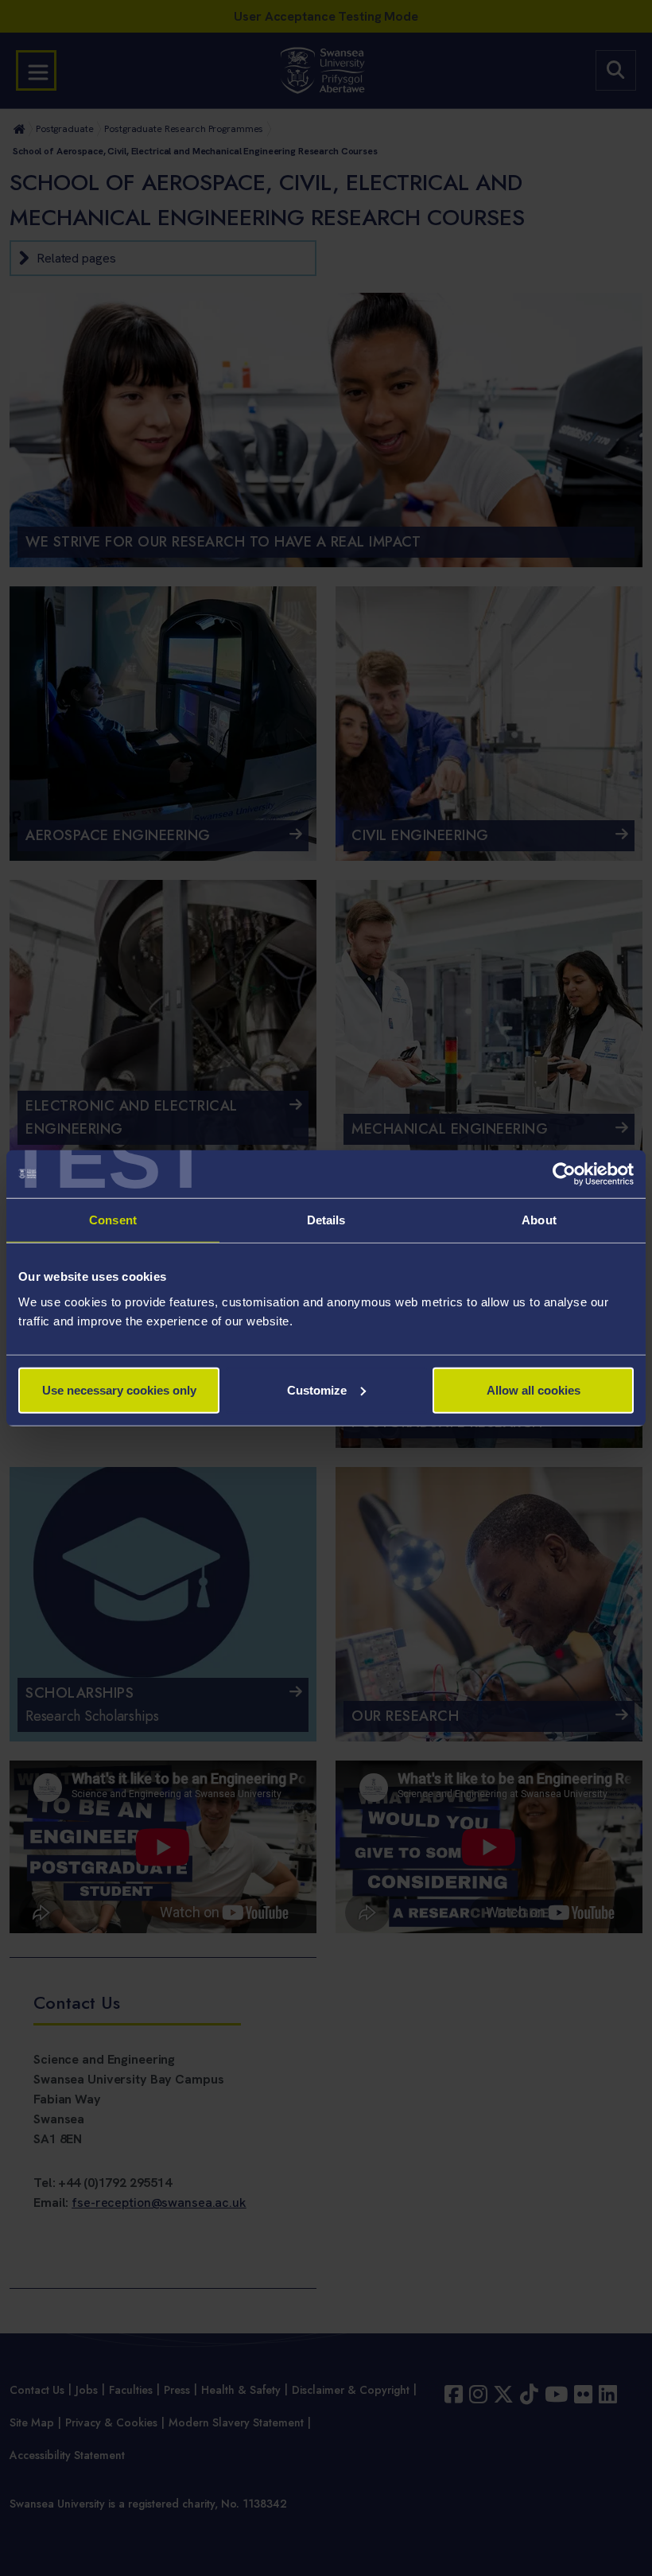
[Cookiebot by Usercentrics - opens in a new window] (564, 1174)
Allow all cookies (534, 1389)
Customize (317, 1389)
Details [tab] (326, 1220)
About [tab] (539, 1220)
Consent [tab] (113, 1220)
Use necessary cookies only (119, 1389)
